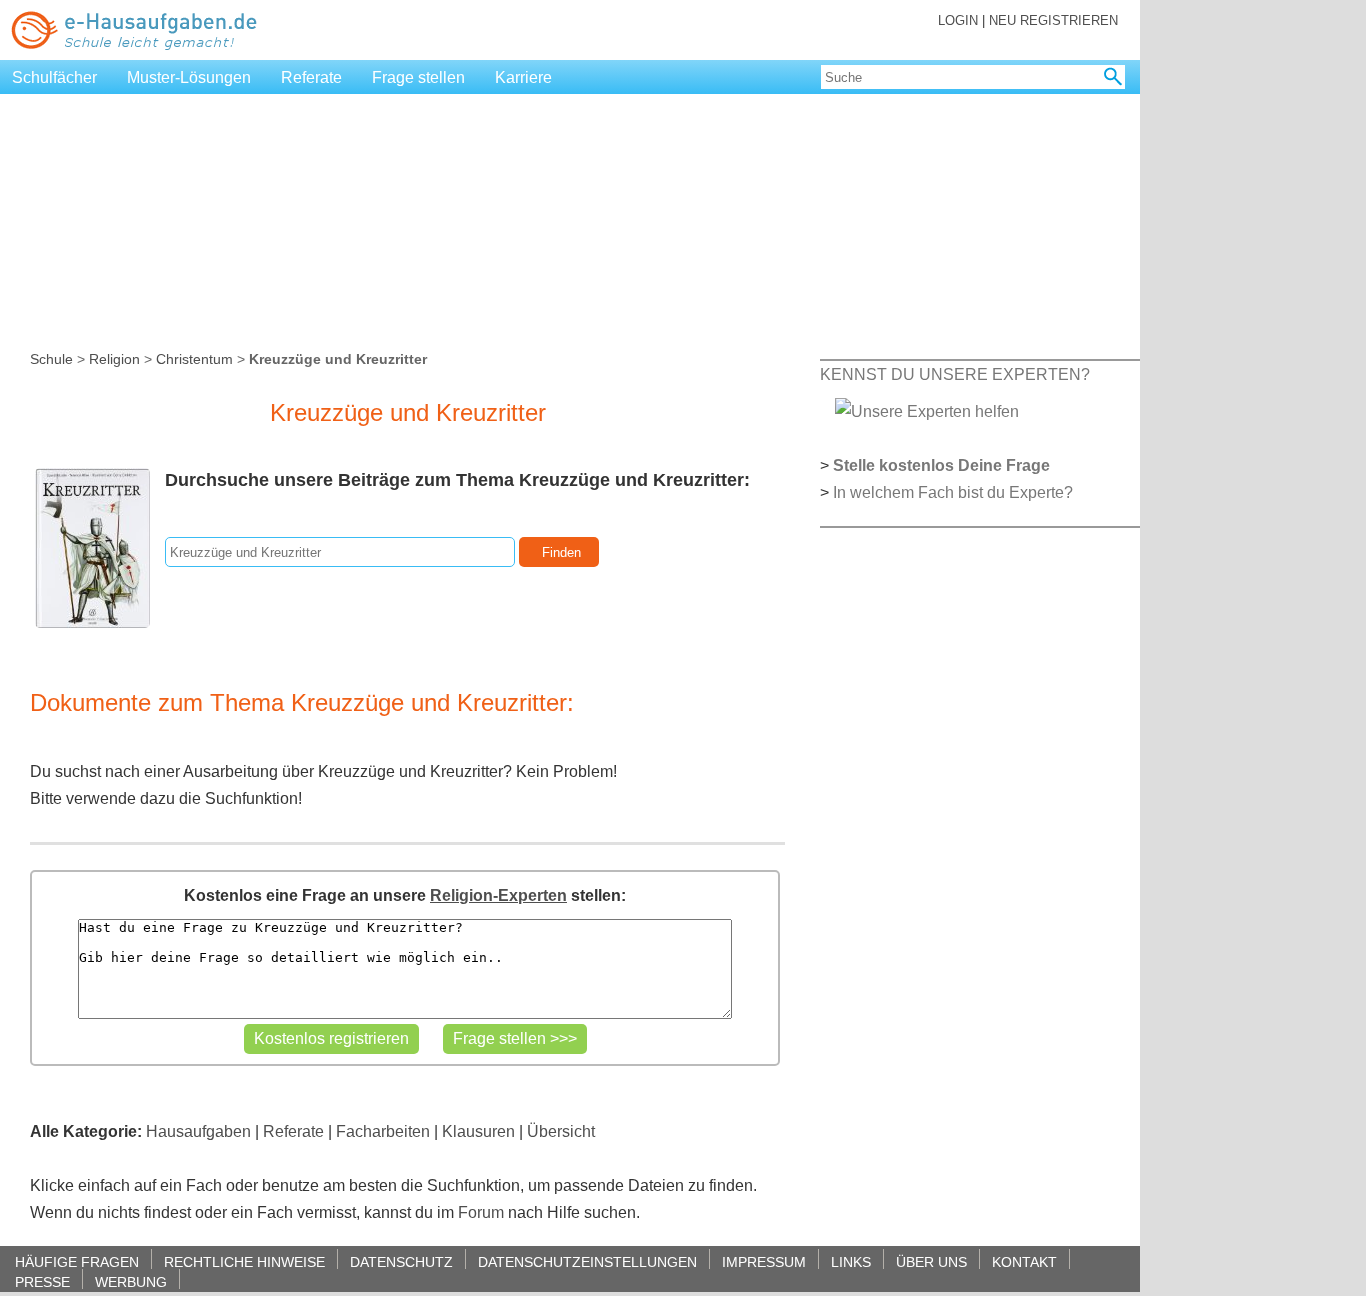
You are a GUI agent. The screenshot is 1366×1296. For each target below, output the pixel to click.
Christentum (194, 359)
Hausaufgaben (198, 1131)
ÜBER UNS (931, 1261)
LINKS (851, 1261)
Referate (311, 77)
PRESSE (42, 1281)
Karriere (523, 77)
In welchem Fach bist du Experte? (953, 492)
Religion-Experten (498, 895)
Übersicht (561, 1131)
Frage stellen (418, 77)
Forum (481, 1212)
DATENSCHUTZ (401, 1261)
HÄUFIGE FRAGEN (77, 1261)
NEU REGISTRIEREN (1053, 20)
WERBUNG (131, 1281)
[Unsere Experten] (927, 410)
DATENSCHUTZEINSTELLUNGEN (587, 1261)
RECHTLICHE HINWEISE (244, 1261)
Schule (51, 359)
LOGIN (958, 20)
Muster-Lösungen (189, 77)
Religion (114, 359)
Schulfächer (54, 77)
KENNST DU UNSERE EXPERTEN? (955, 374)
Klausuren (478, 1131)
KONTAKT (1024, 1261)
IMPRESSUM (764, 1261)
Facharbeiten (383, 1131)
